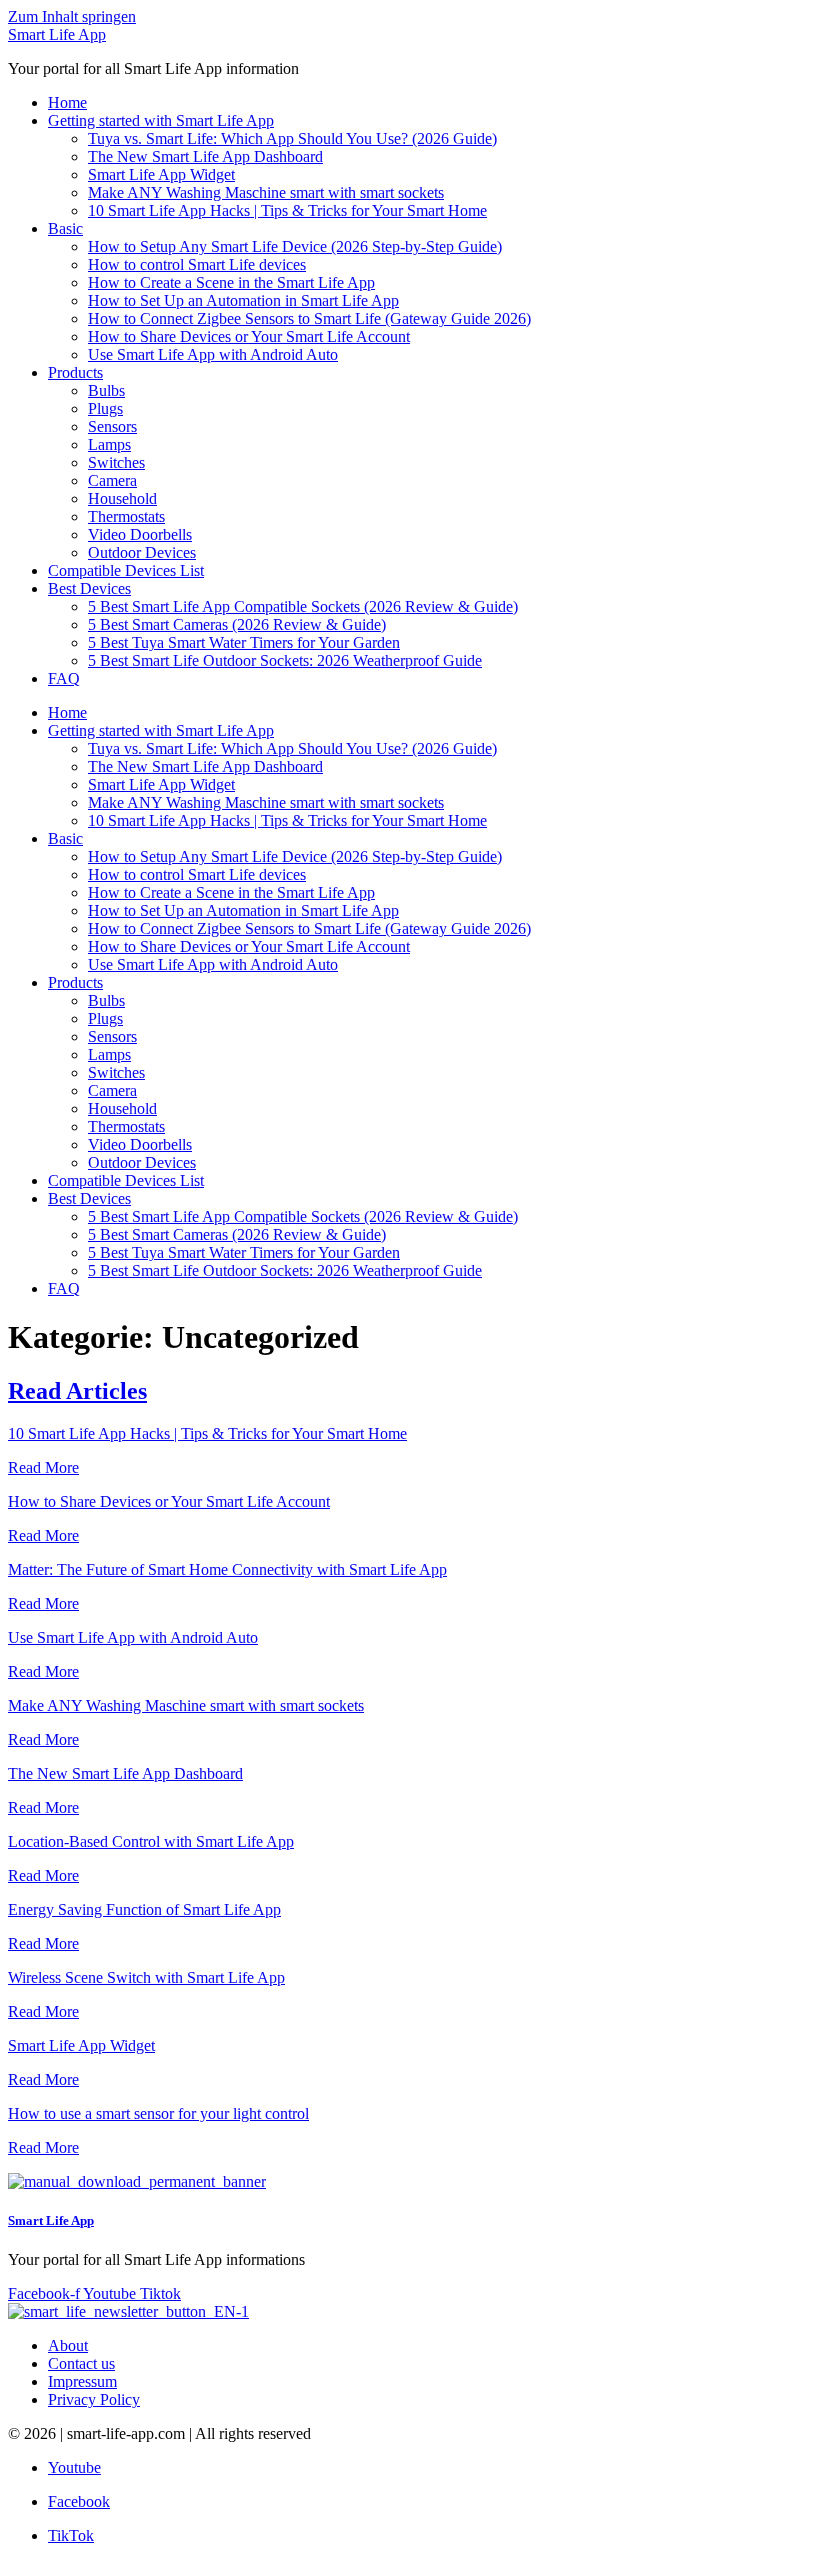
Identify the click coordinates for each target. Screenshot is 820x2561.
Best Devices (89, 588)
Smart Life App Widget (161, 174)
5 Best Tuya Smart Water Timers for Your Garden (244, 642)
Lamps (109, 444)
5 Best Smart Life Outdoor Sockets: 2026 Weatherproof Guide (285, 660)
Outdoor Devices (142, 552)
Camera (112, 480)
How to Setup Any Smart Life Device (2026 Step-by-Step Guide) (295, 246)
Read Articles (77, 1391)
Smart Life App (57, 34)
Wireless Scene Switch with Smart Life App (146, 1977)
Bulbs (106, 390)
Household (122, 498)
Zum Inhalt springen (72, 16)
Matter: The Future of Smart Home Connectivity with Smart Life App (227, 1569)
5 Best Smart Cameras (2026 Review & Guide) (237, 624)
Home (67, 102)
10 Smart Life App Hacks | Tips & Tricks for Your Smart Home (287, 210)
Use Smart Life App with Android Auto (213, 354)
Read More (43, 1467)
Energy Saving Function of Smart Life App (144, 1909)
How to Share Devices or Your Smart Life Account (249, 336)
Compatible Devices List (126, 570)
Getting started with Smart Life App (161, 120)
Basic (65, 228)
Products (75, 372)
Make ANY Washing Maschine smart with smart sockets (266, 192)
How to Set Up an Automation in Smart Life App (243, 300)
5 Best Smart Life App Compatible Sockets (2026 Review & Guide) (303, 606)
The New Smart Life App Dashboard (205, 156)
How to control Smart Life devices (197, 264)
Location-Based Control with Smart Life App (151, 1841)
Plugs (105, 408)
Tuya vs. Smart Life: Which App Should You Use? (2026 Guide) (292, 138)
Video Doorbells (140, 534)
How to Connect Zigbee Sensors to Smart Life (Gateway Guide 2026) (309, 318)
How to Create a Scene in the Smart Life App (231, 282)
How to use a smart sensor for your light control (158, 2113)
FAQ (64, 678)
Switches (116, 462)
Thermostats (126, 516)
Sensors (112, 426)
